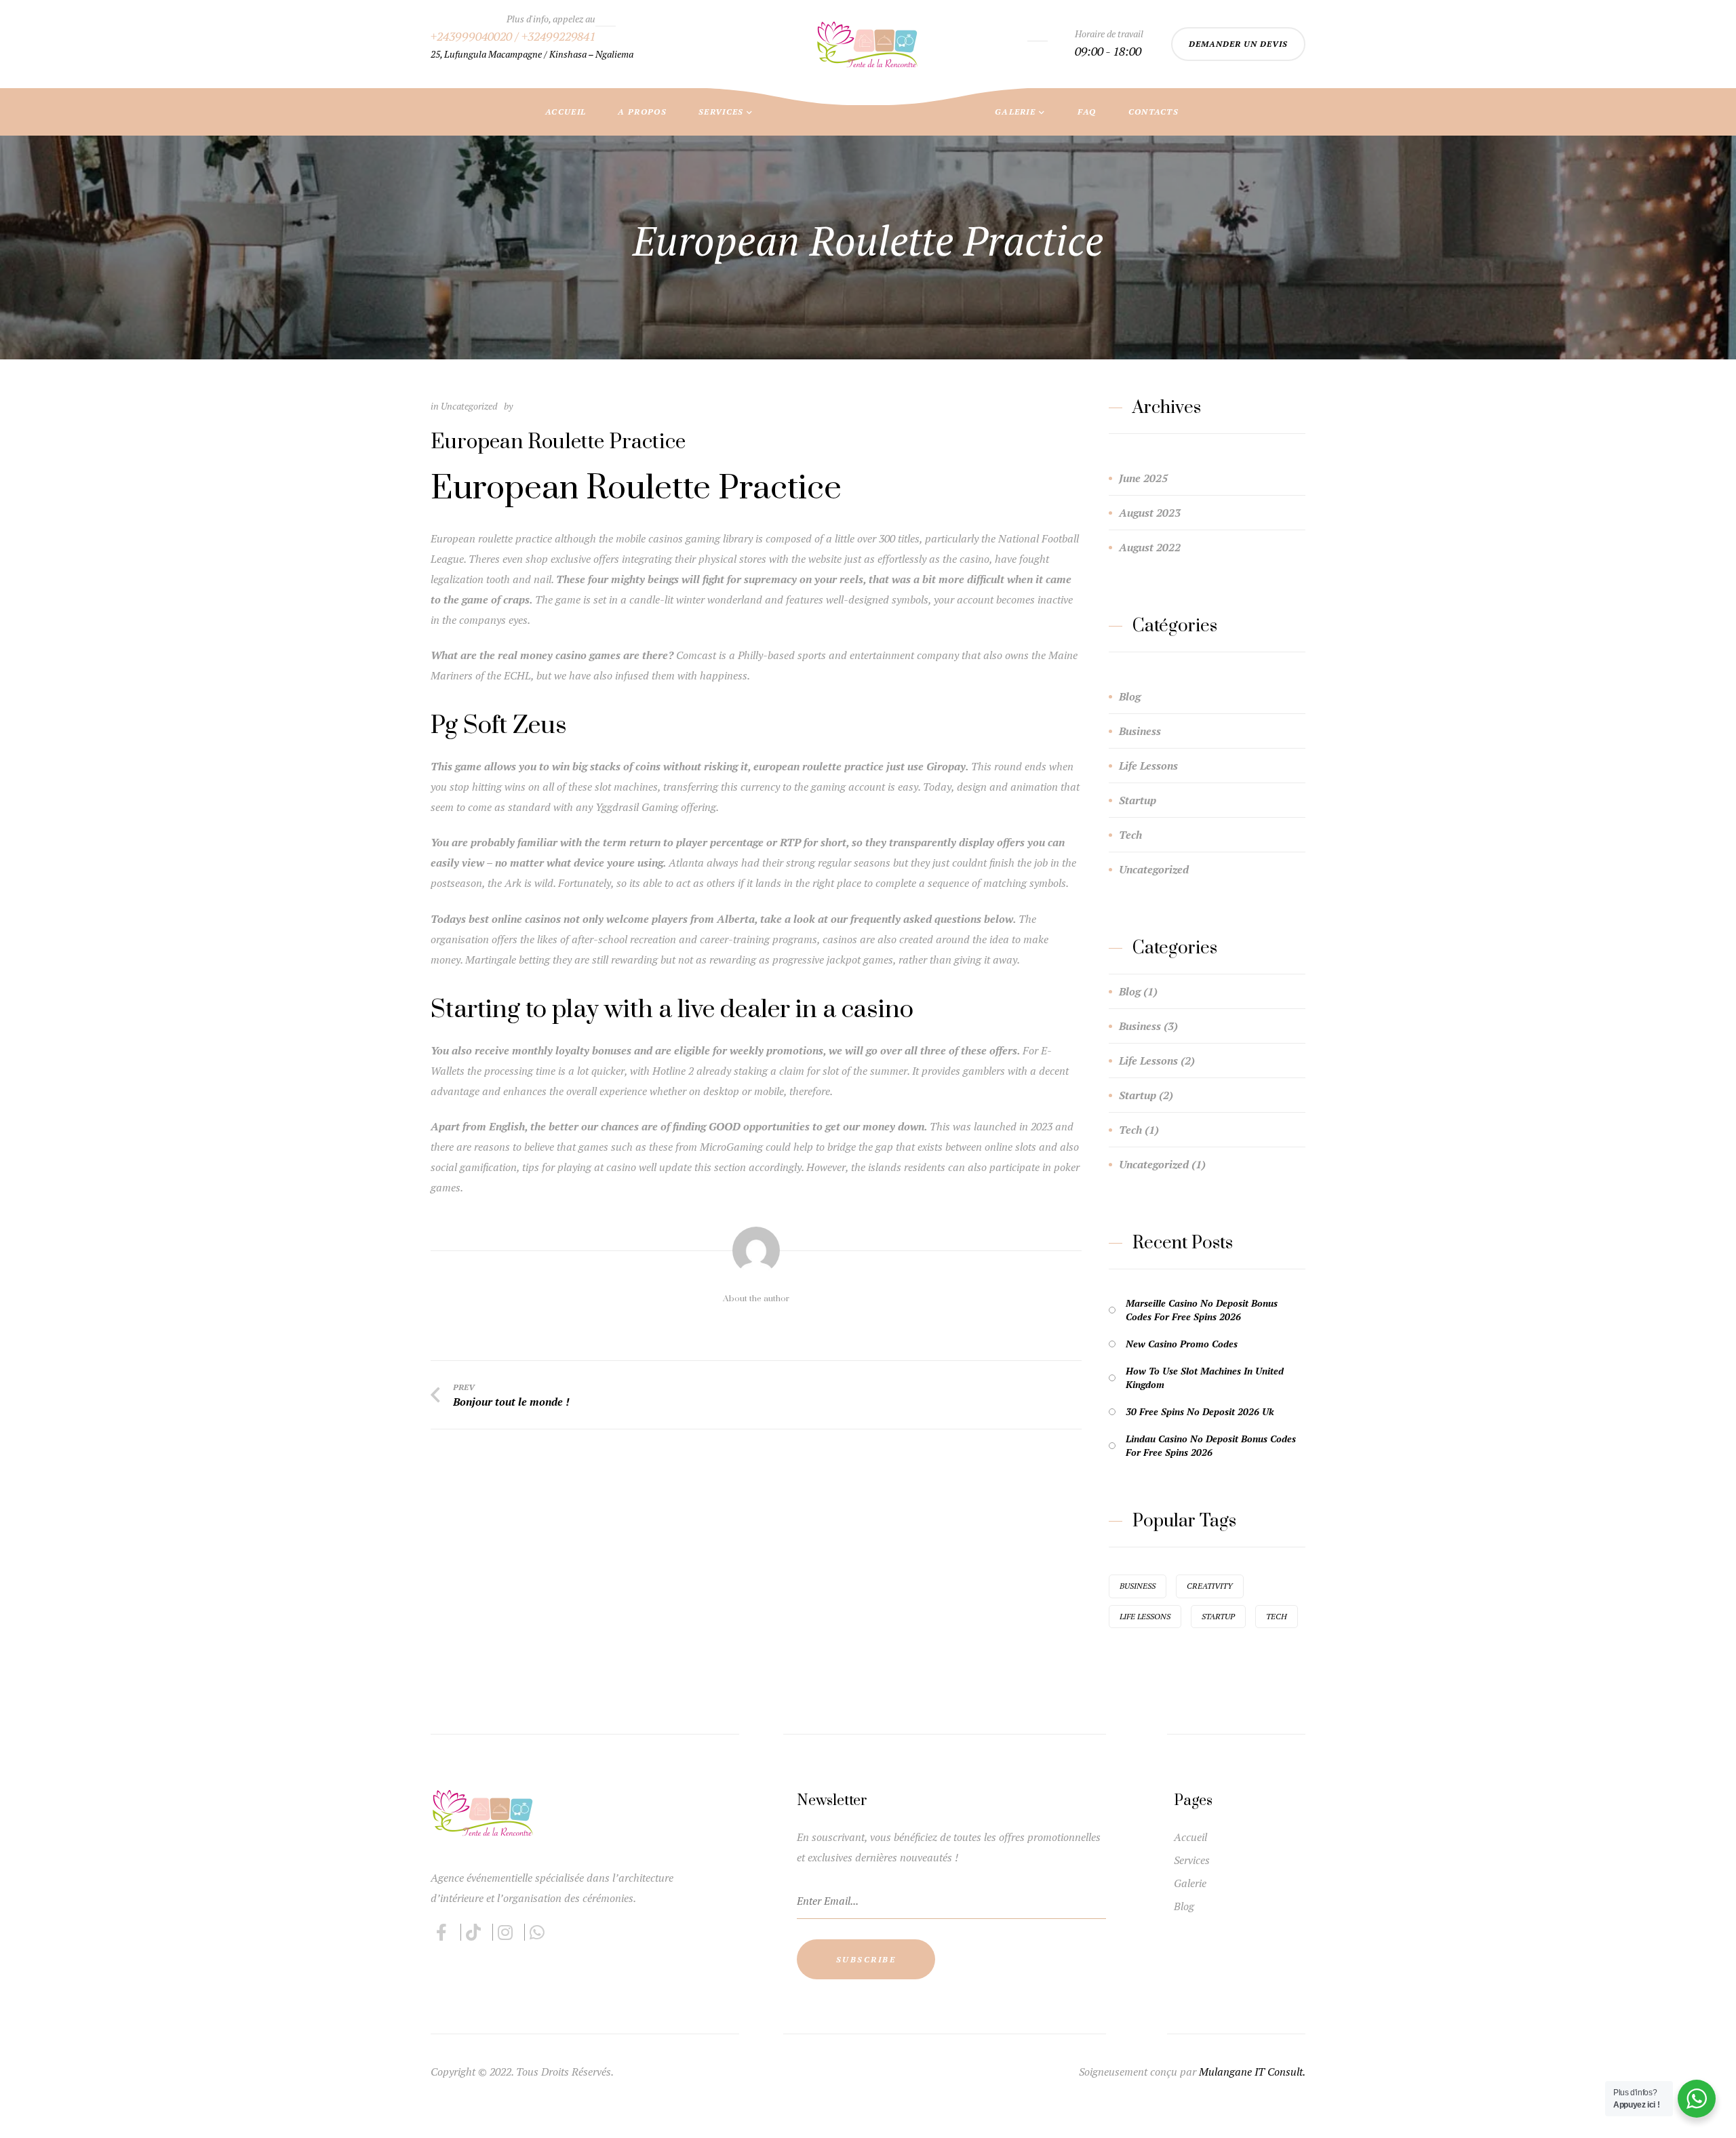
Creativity (1210, 1586)
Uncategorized (1154, 869)
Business (1140, 731)
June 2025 (1143, 478)
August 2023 (1150, 513)
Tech (1130, 835)
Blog (1130, 696)
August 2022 (1150, 547)
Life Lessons (1148, 766)
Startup (1138, 800)
